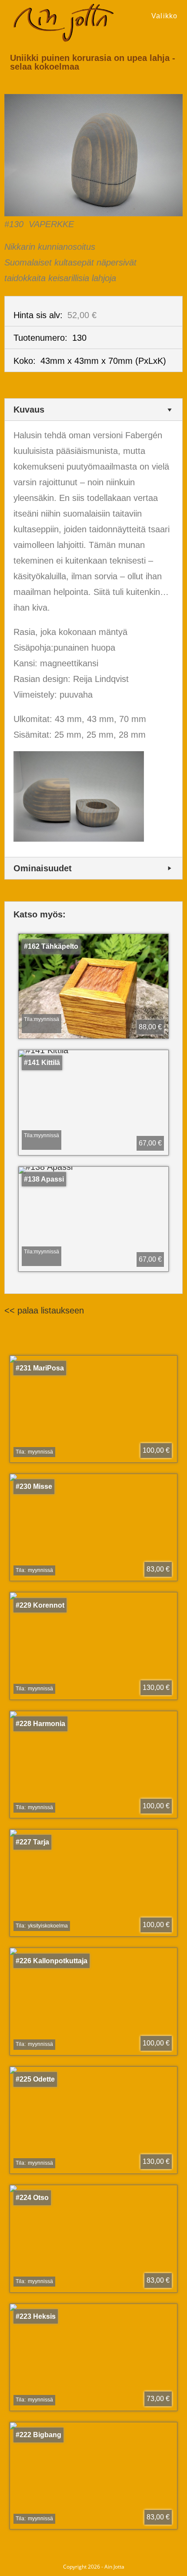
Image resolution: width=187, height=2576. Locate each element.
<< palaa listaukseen (44, 1310)
